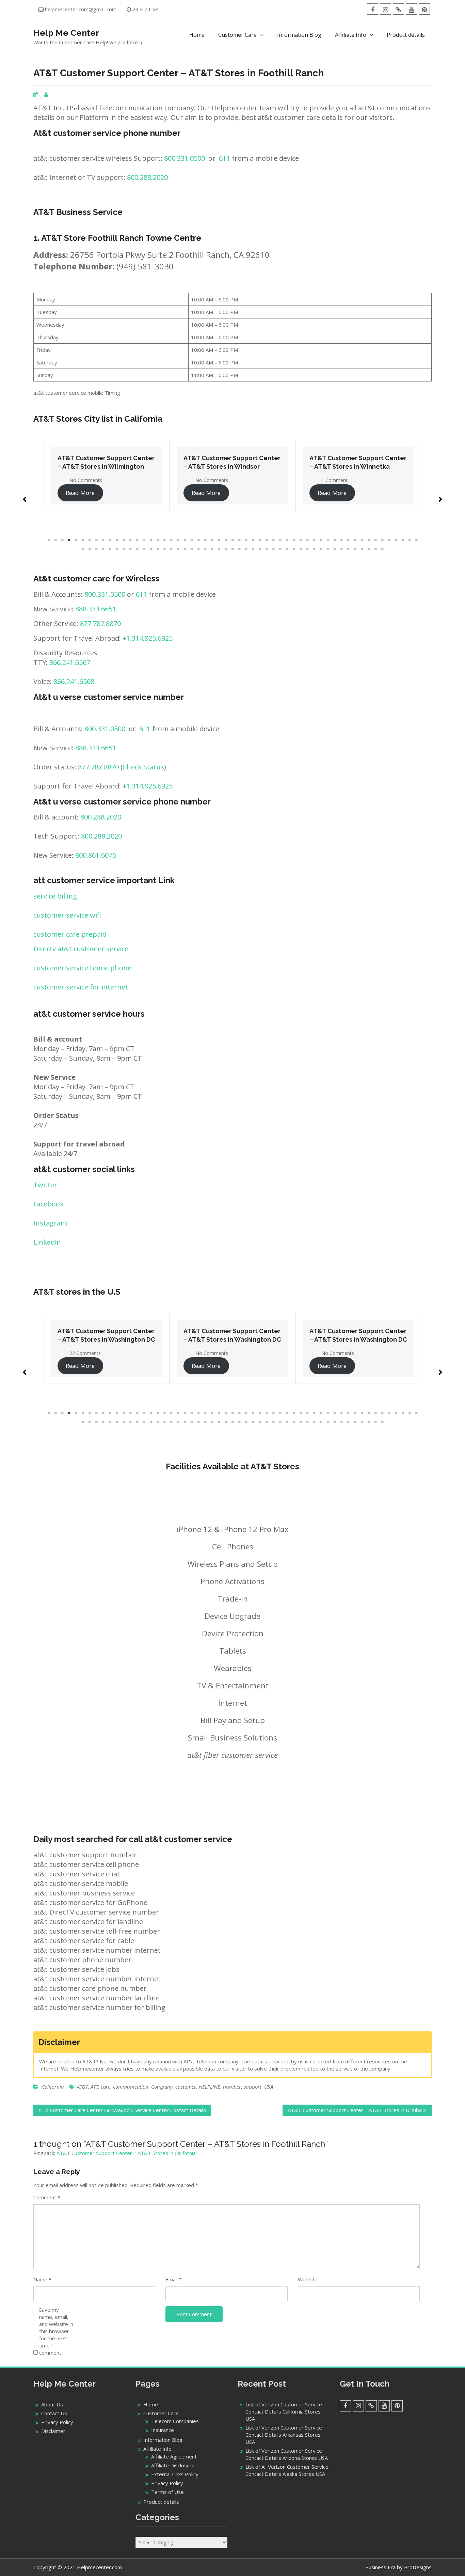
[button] (25, 496)
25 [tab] (212, 540)
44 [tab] (341, 540)
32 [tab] (260, 540)
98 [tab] (369, 549)
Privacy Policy (57, 2422)
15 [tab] (144, 540)
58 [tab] (96, 549)
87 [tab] (294, 549)
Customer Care (237, 35)
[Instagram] (386, 9)
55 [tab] (416, 540)
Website (308, 2279)
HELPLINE (210, 2087)
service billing (55, 896)
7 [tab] (90, 540)
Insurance (163, 2430)
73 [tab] (198, 549)
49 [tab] (375, 540)
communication (131, 2087)
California (53, 2087)
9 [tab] (103, 540)
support (253, 2087)
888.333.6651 (96, 609)
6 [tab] (83, 540)
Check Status (143, 767)
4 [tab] (69, 540)
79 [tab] (239, 549)
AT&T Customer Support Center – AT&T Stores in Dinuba (355, 2110)
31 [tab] (253, 540)
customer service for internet (81, 987)
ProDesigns (418, 2567)
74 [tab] (205, 549)
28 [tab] (233, 540)
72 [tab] (192, 549)
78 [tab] (233, 549)
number (232, 2087)
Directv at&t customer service (81, 949)
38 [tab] (301, 540)
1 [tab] (49, 540)
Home (197, 35)
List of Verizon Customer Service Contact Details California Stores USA (284, 2411)
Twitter (45, 1185)
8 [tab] (96, 540)
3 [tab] (62, 540)
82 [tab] (260, 549)
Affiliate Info (351, 35)
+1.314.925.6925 (148, 638)
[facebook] (373, 9)
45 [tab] (348, 540)
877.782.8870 (100, 623)
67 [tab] (158, 549)
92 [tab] (328, 549)
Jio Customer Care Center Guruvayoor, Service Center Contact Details (125, 2110)
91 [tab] (321, 549)
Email (174, 2279)
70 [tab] (178, 549)
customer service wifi (67, 915)
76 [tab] (219, 549)
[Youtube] (411, 9)
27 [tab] (226, 540)
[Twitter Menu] (398, 9)
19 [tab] (171, 540)
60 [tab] (110, 549)
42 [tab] (328, 540)
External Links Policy (175, 2474)
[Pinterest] (424, 9)
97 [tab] (362, 549)
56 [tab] (83, 549)
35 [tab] (280, 540)
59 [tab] (103, 549)
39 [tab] (307, 540)
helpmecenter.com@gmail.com (81, 9)
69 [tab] (171, 549)
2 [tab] (55, 540)
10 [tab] (110, 540)
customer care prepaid (70, 934)
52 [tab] (396, 540)
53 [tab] (403, 540)
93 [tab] (335, 549)
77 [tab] (226, 549)
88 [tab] (301, 549)
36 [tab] (287, 540)
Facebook (49, 1204)
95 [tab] (348, 549)
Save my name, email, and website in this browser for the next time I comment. (56, 2331)
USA (269, 2087)
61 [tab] (117, 549)
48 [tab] (369, 540)
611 (225, 158)
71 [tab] (185, 549)
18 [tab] (164, 540)
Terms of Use (167, 2492)
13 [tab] (130, 540)
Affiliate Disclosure (173, 2465)
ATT (94, 2087)
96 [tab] (355, 549)
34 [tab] (273, 540)
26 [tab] (219, 540)
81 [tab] (253, 549)
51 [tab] (389, 540)
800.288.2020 (147, 177)
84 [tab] (273, 549)
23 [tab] (198, 540)
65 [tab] (144, 549)
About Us (52, 2404)
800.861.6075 (96, 855)
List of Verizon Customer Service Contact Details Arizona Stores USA (287, 2454)
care (106, 2087)
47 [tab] (362, 540)
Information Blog (299, 35)
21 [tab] (185, 540)
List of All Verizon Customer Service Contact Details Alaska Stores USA (287, 2470)
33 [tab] (267, 540)
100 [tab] (382, 549)
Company (162, 2087)
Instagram (50, 1223)
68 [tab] (164, 549)
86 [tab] (287, 549)
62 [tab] (124, 549)
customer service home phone (82, 968)
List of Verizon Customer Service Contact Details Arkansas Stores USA (284, 2435)
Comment (47, 2197)
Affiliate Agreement (174, 2456)
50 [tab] (382, 540)
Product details (406, 35)
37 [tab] (294, 540)
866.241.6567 (70, 662)
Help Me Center (66, 33)
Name (42, 2279)
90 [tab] (314, 549)
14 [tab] (137, 540)
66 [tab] (151, 549)
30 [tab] (246, 540)
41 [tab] (321, 540)
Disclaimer (53, 2431)
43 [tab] (335, 540)
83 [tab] (267, 549)
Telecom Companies (175, 2421)
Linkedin (47, 1242)
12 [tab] (124, 540)
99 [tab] (375, 549)
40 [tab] (314, 540)
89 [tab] (307, 549)
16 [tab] (151, 540)
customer (186, 2087)
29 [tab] (239, 540)
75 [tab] (212, 549)
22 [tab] (192, 540)
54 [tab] (410, 540)
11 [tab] (117, 540)
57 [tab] (90, 549)
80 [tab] (246, 549)
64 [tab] (137, 549)
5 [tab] (76, 540)
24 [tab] (205, 540)
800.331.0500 (185, 158)
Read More (80, 493)
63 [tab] (130, 549)
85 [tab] (280, 549)
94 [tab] (341, 549)
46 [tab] (355, 540)
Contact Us (54, 2413)
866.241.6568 (74, 681)
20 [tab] (178, 540)
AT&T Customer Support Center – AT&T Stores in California (126, 2153)
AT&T (82, 2087)
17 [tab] (158, 540)
